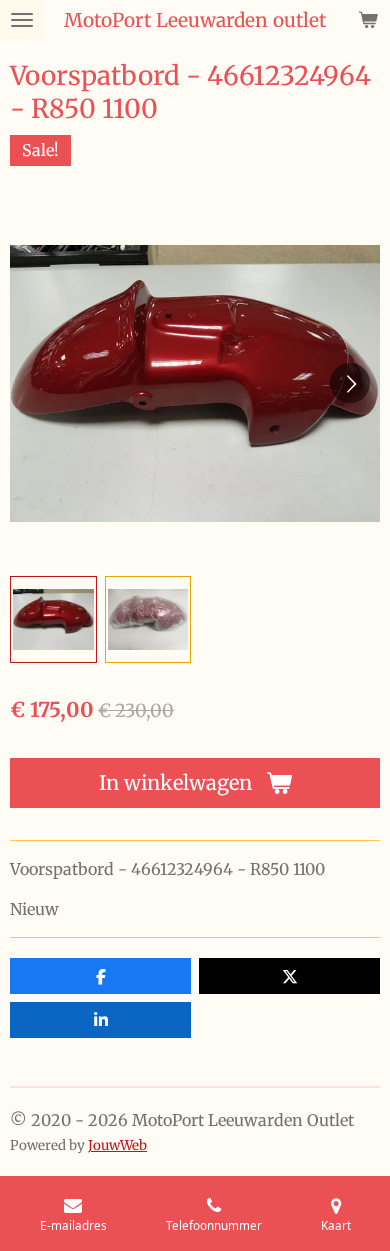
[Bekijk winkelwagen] (368, 20)
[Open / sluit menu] (22, 20)
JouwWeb (117, 1145)
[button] (53, 619)
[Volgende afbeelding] (350, 383)
